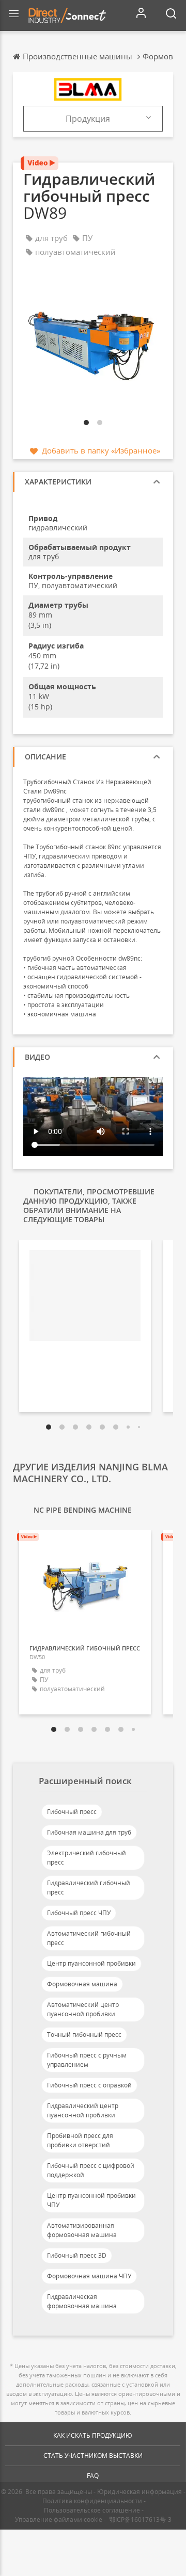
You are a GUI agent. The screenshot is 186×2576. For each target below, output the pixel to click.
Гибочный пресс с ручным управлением (87, 2060)
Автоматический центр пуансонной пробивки (83, 2009)
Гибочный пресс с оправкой (89, 2085)
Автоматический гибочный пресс (89, 1938)
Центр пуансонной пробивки (91, 1963)
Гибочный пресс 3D (77, 2255)
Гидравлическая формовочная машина (82, 2301)
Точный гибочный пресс (84, 2035)
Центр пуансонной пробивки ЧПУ (91, 2200)
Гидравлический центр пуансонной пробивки (83, 2110)
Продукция (88, 119)
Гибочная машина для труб (89, 1832)
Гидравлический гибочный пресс (89, 1888)
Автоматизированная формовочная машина (82, 2230)
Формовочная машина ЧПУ (89, 2276)
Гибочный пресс (72, 1812)
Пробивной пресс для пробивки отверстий (80, 2140)
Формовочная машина (82, 1984)
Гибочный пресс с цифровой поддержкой (91, 2170)
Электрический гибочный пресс (87, 1858)
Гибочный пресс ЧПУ (79, 1913)
